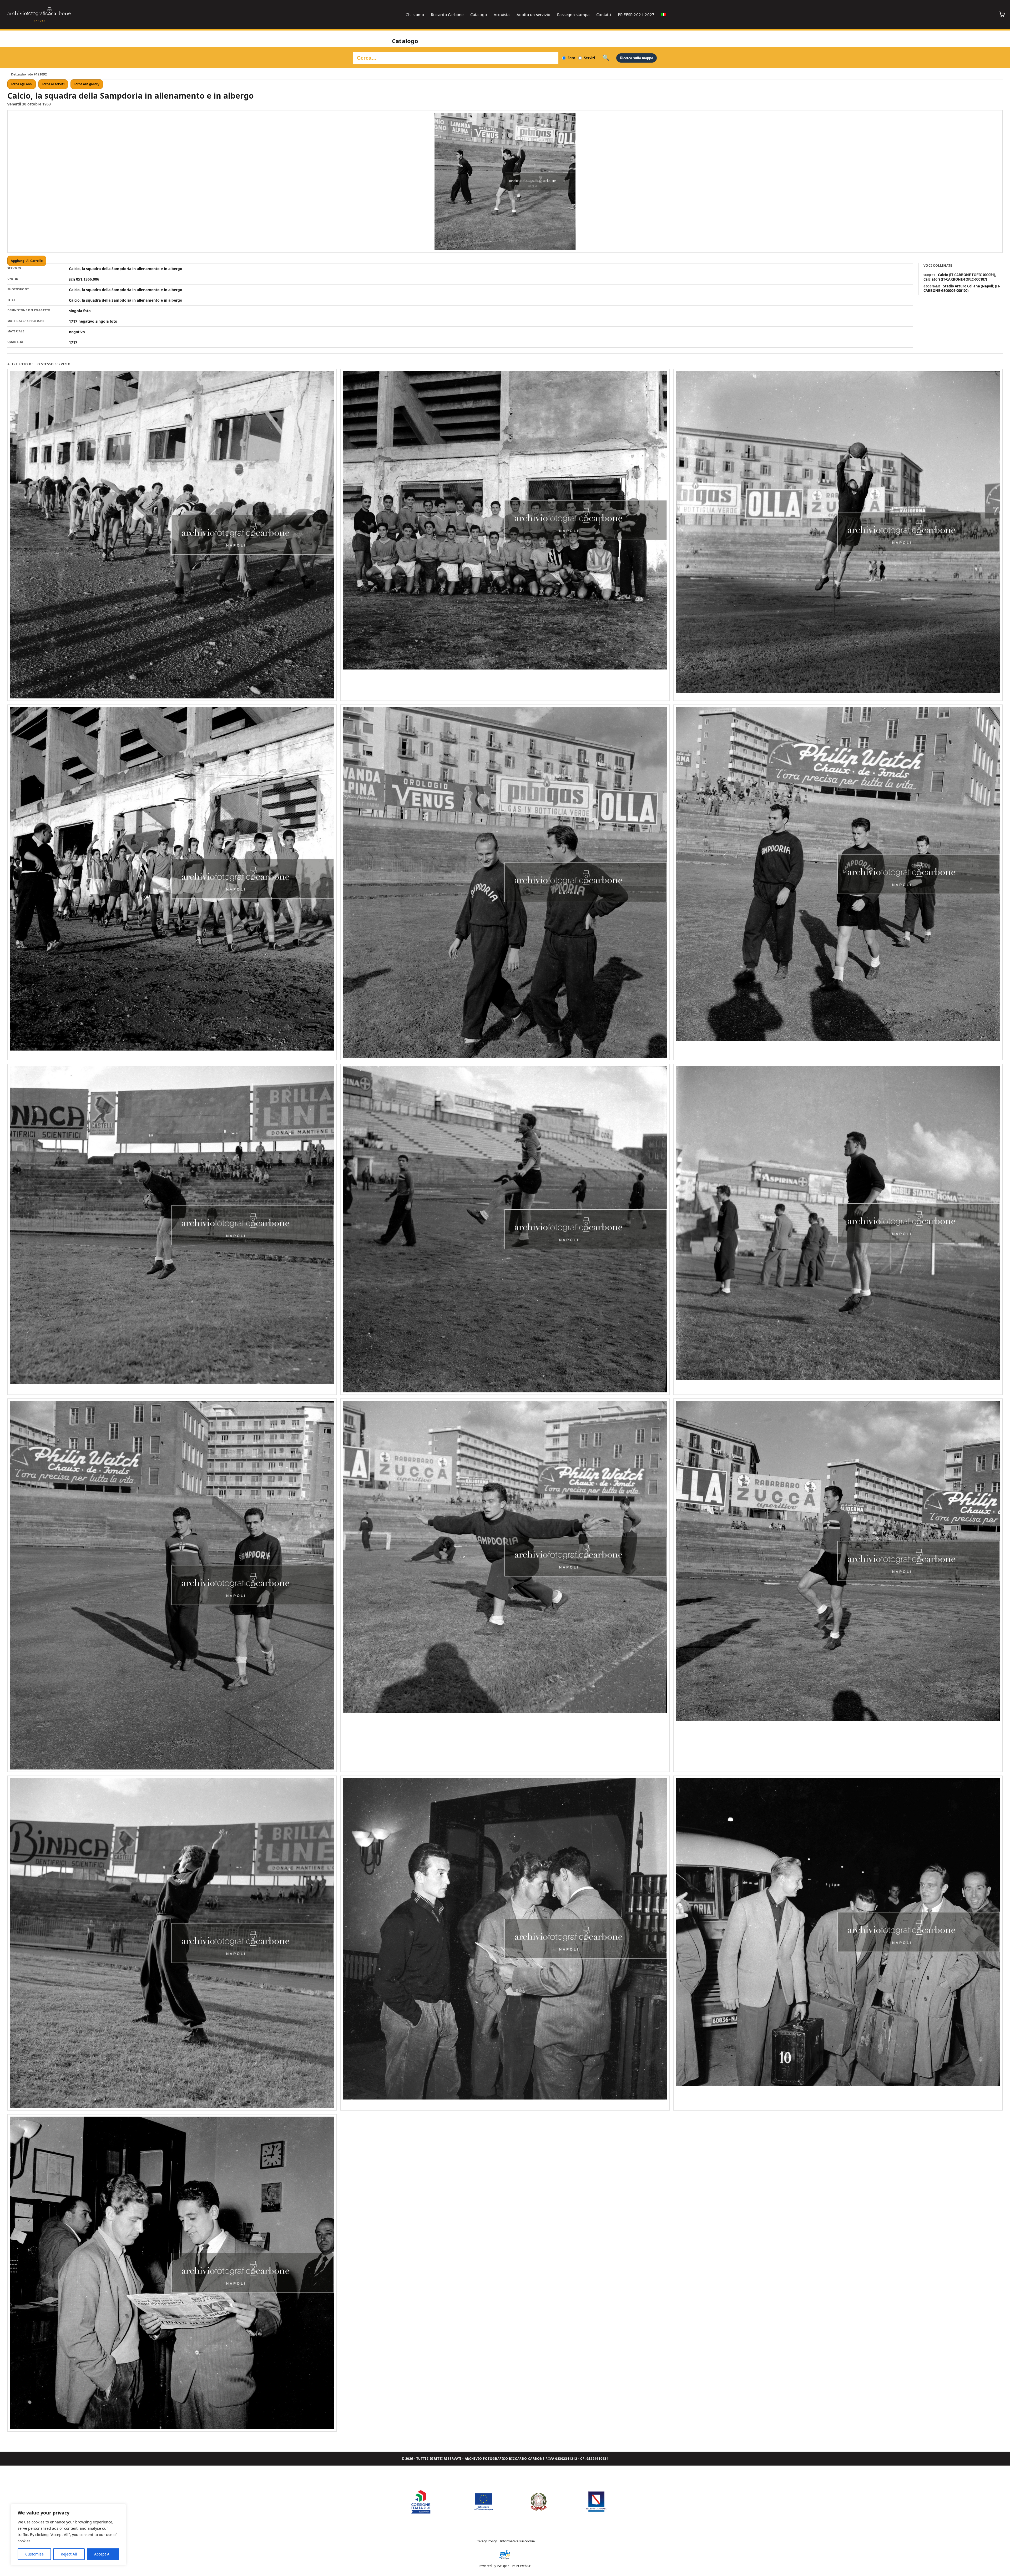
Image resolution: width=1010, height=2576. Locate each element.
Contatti (604, 14)
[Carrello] (1002, 14)
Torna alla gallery (87, 84)
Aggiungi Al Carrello (27, 261)
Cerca (606, 58)
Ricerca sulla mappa (637, 58)
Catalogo (479, 14)
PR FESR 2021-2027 (636, 14)
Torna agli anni (22, 84)
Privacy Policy (486, 2541)
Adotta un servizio (534, 14)
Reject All (69, 2554)
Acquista (502, 14)
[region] (68, 2535)
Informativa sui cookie (517, 2541)
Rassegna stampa (573, 14)
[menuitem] (664, 14)
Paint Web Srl (522, 2566)
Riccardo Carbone (447, 14)
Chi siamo (415, 14)
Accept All (103, 2554)
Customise (34, 2554)
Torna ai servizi (53, 84)
